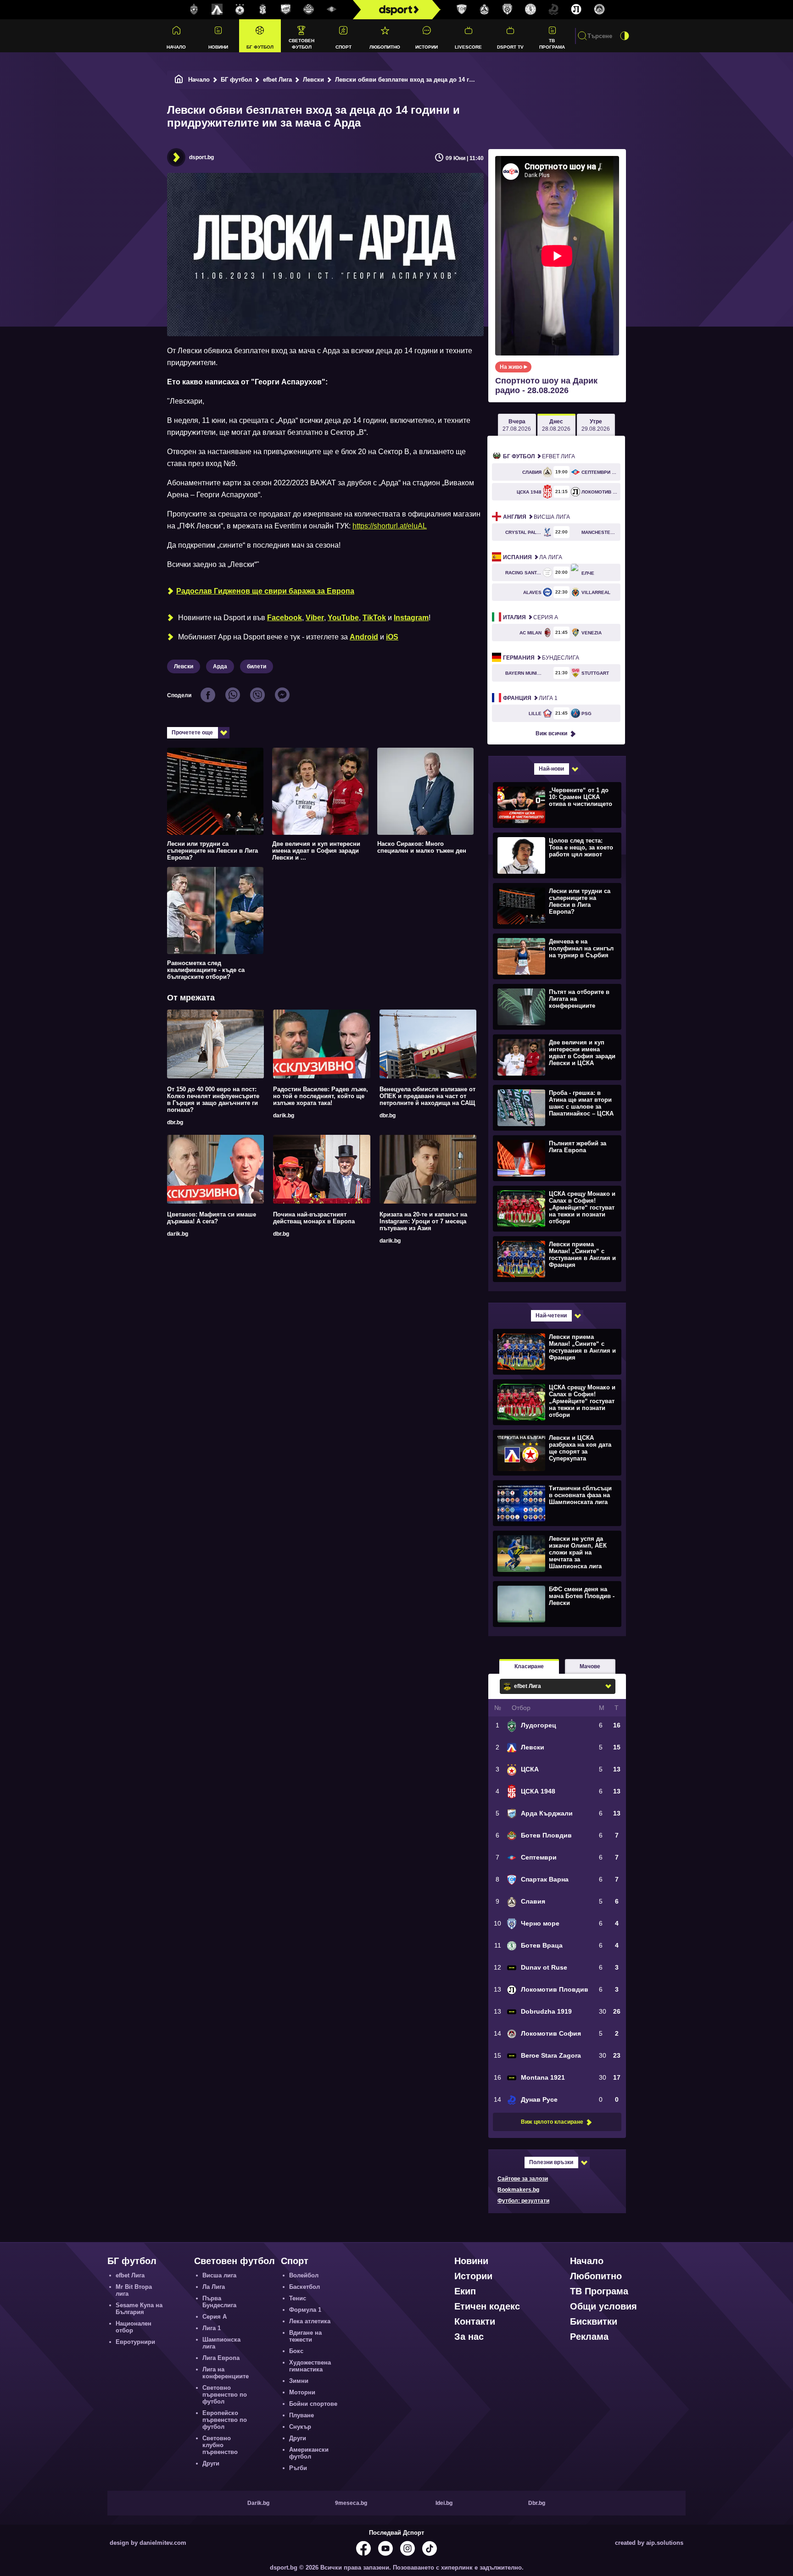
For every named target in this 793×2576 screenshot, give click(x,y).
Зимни (299, 2381)
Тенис (298, 2298)
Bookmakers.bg (518, 2190)
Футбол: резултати (523, 2201)
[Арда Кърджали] (286, 10)
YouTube (343, 618)
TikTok (374, 618)
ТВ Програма (552, 44)
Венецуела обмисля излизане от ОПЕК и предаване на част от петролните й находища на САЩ (427, 1096)
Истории (427, 47)
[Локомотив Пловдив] (576, 10)
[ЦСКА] (240, 10)
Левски (313, 80)
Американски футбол (309, 2453)
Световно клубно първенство (220, 2445)
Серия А (531, 617)
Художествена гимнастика (310, 2366)
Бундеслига (541, 658)
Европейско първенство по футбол (225, 2420)
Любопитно (385, 47)
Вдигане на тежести (305, 2336)
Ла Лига (533, 557)
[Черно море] (508, 10)
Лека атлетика (310, 2321)
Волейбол (304, 2275)
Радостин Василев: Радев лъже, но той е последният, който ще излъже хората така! (321, 1096)
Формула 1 (305, 2310)
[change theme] (625, 36)
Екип (465, 2291)
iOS (392, 637)
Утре (596, 425)
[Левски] (217, 10)
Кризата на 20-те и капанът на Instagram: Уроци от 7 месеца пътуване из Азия (423, 1221)
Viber (315, 618)
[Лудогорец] (194, 10)
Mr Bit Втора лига (134, 2290)
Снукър (300, 2427)
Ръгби (298, 2468)
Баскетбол (304, 2287)
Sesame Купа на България (139, 2309)
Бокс (296, 2351)
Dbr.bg (537, 2503)
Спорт (343, 47)
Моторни (302, 2392)
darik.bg (284, 1116)
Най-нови (551, 769)
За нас (469, 2337)
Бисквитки (594, 2321)
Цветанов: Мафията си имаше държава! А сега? (212, 1218)
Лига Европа (221, 2358)
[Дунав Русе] (553, 10)
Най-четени (551, 1316)
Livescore (468, 47)
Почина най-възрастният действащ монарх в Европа (314, 1218)
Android (364, 637)
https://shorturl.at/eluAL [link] (390, 526)
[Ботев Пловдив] (309, 10)
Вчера (517, 425)
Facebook (285, 618)
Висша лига (536, 517)
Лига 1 (530, 698)
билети (257, 666)
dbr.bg (175, 1122)
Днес (556, 425)
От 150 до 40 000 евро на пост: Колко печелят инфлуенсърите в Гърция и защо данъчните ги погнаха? (213, 1099)
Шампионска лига (221, 2343)
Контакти (475, 2321)
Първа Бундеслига (219, 2302)
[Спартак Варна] (462, 10)
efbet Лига (277, 80)
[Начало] (179, 80)
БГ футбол (260, 47)
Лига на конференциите (226, 2373)
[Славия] (485, 10)
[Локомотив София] (599, 10)
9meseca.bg (351, 2503)
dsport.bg (201, 157)
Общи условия (603, 2306)
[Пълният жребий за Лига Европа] (556, 1158)
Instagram (411, 618)
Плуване (302, 2415)
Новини (218, 47)
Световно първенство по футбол (225, 2395)
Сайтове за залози (523, 2179)
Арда (220, 666)
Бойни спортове (313, 2404)
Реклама (589, 2337)
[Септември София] (332, 10)
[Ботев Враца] (531, 10)
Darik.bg (258, 2503)
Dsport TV (510, 47)
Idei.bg (444, 2503)
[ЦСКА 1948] (263, 10)
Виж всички (551, 733)
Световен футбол (302, 44)
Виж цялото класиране (552, 2122)
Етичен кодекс (487, 2306)
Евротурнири (135, 2342)
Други (211, 2463)
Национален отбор (134, 2327)
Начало (176, 47)
